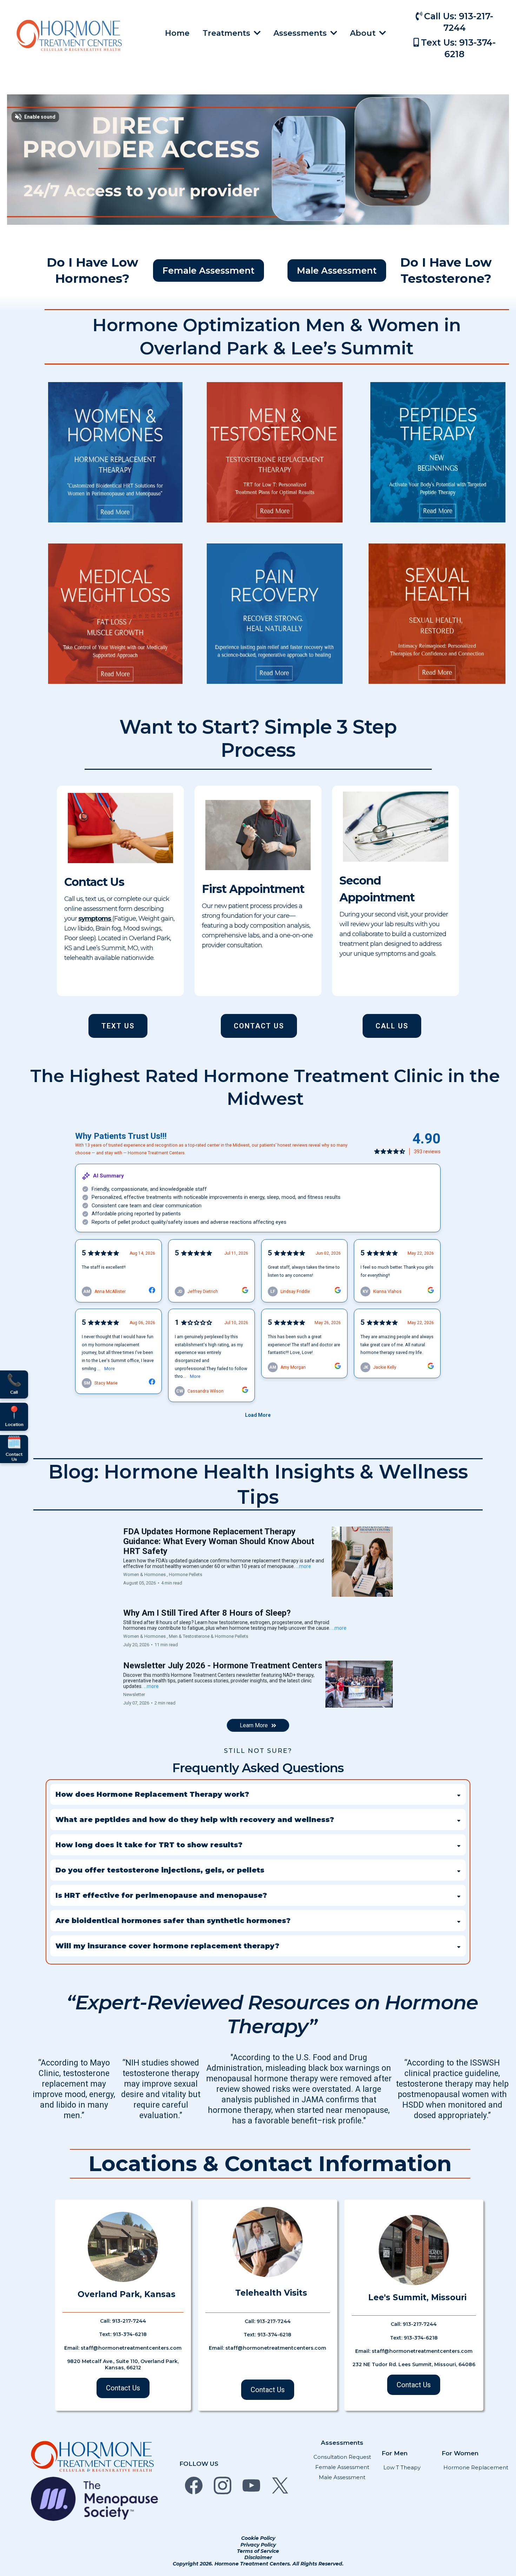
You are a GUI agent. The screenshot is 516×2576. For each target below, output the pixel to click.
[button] (333, 33)
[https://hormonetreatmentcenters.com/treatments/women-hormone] (115, 452)
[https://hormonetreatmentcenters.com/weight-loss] (115, 614)
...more (303, 1566)
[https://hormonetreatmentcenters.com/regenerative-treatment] (275, 614)
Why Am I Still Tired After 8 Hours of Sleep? (207, 1613)
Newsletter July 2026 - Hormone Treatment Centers (223, 1666)
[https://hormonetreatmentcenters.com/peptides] (438, 452)
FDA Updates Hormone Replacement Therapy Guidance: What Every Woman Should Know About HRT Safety (219, 1541)
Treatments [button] (227, 33)
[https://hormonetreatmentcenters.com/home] (69, 35)
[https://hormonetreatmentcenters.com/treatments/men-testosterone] (275, 452)
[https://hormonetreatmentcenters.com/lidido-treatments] (437, 614)
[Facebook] (194, 2485)
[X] (280, 2485)
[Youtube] (251, 2485)
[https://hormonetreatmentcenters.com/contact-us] (120, 828)
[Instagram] (223, 2485)
